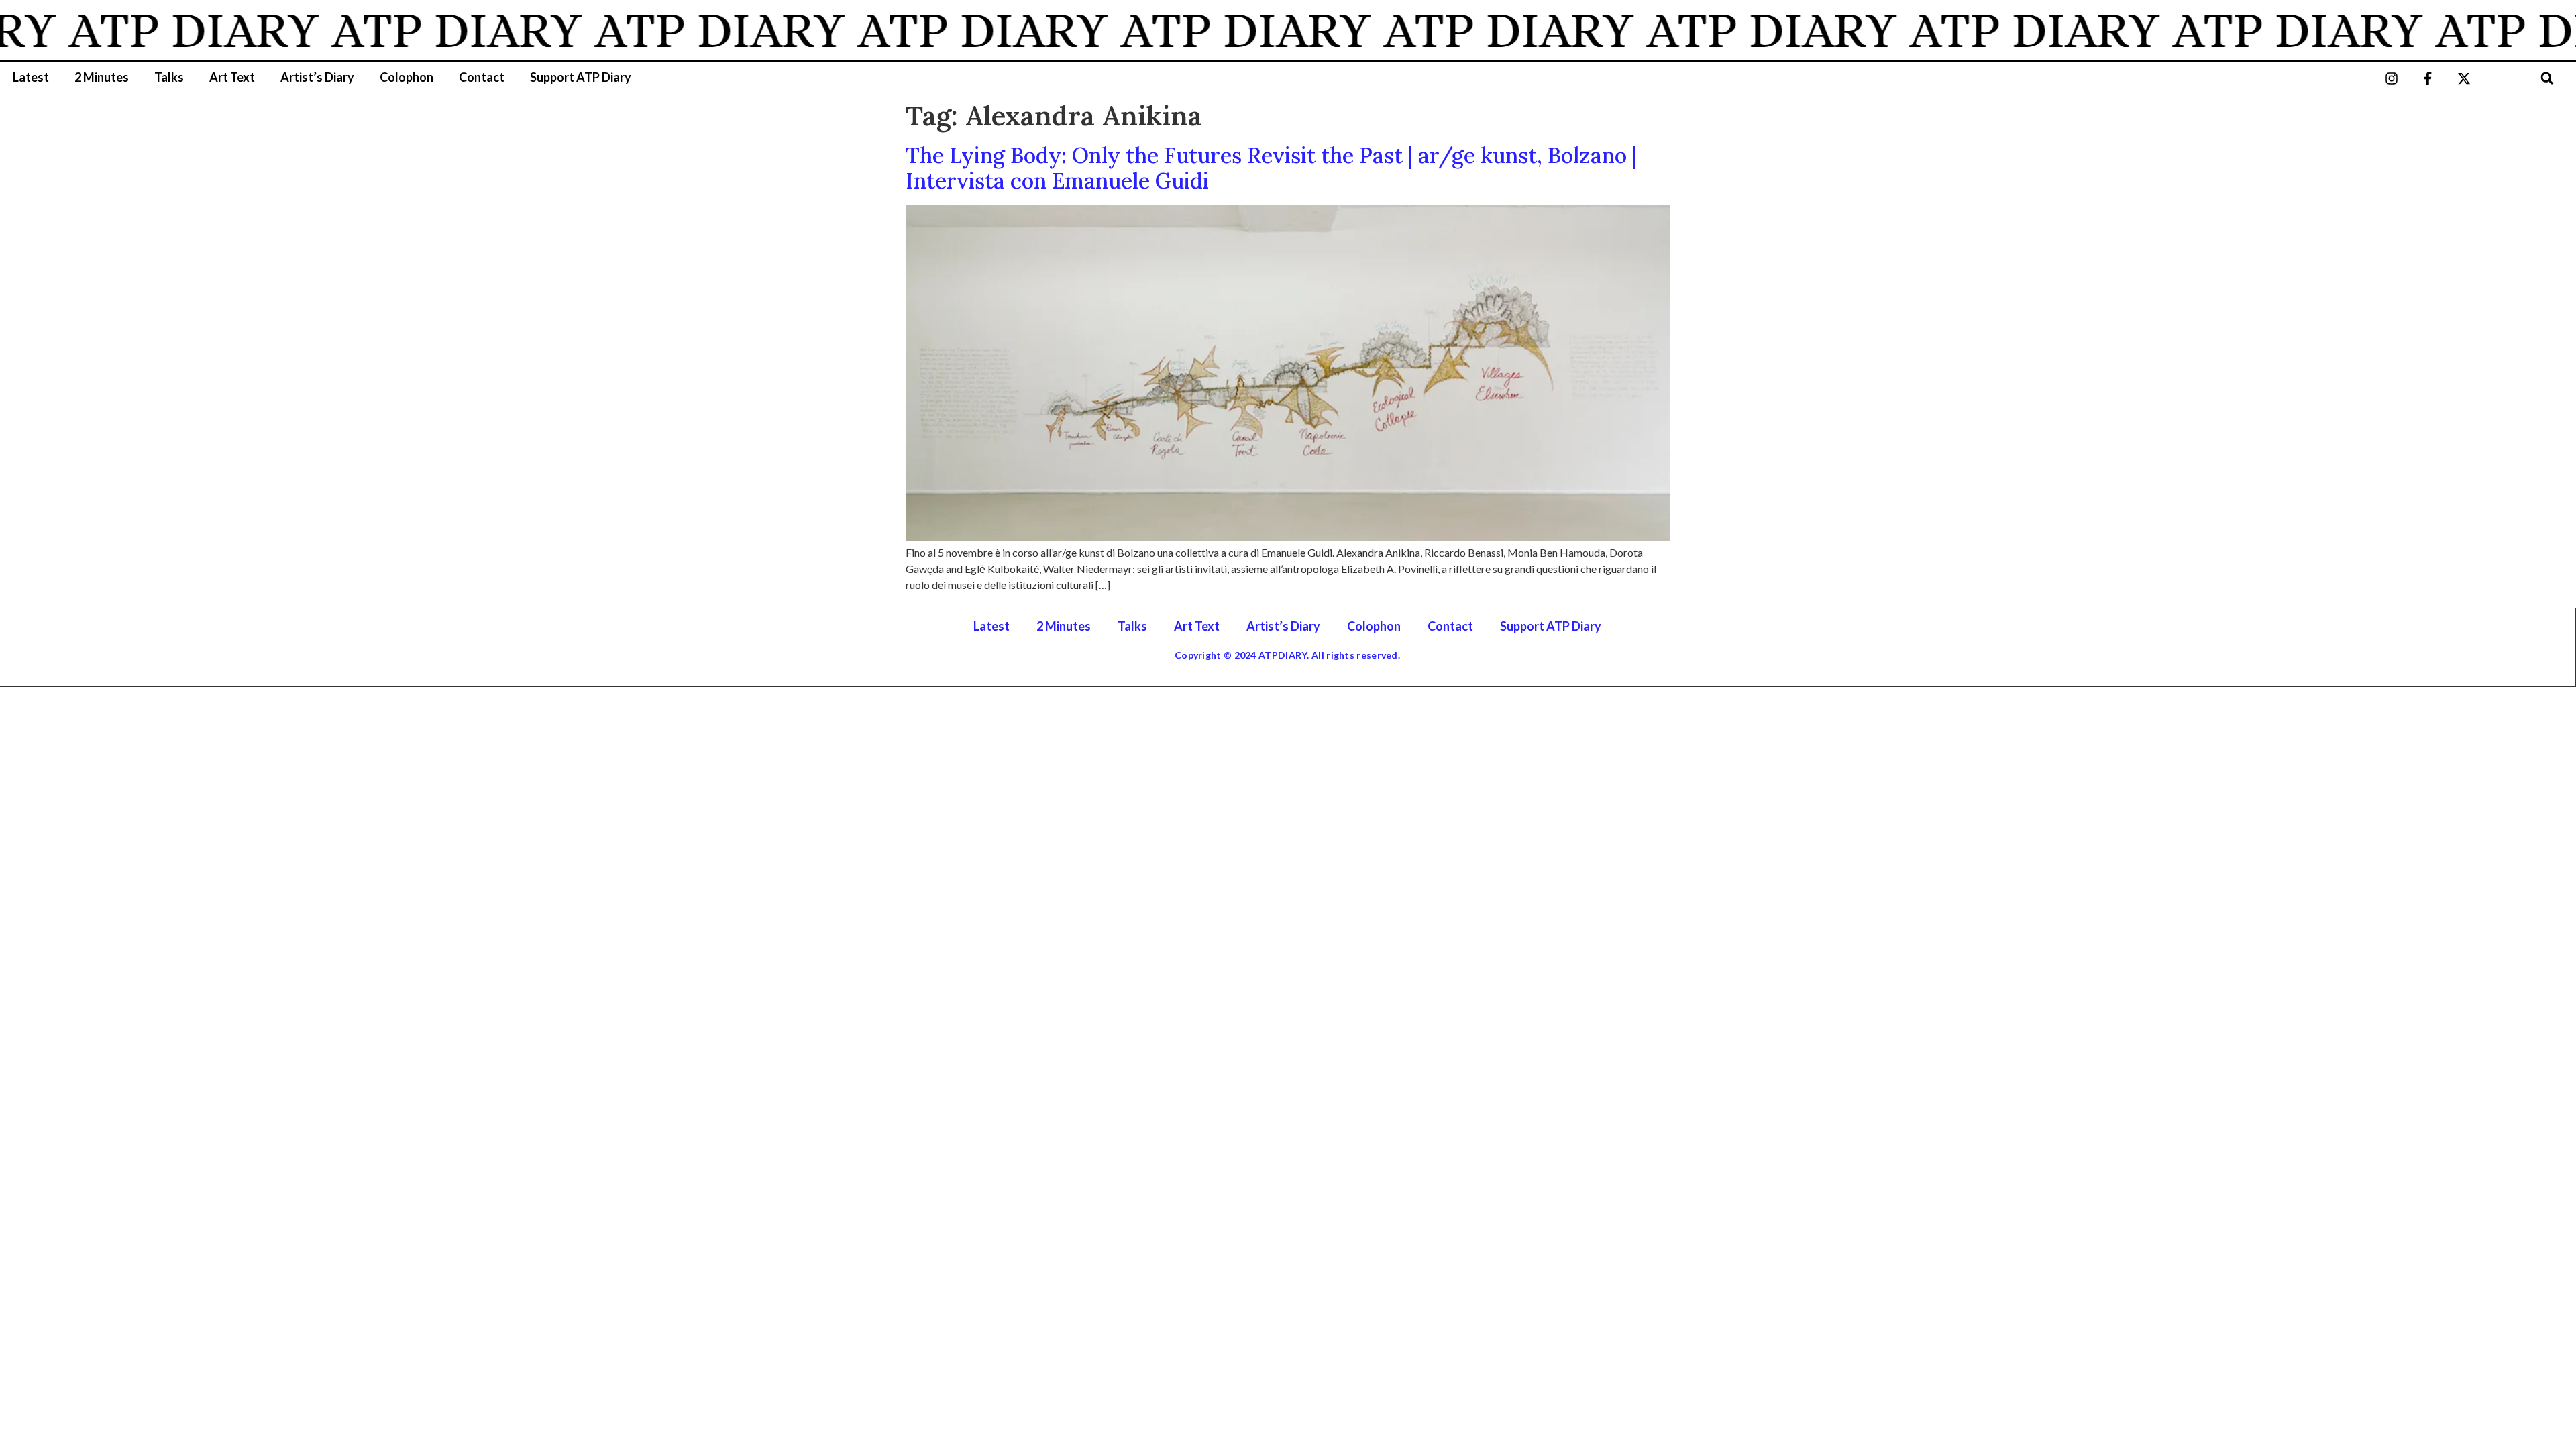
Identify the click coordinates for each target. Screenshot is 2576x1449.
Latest (31, 77)
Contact (482, 77)
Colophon (407, 77)
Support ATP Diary (581, 77)
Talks (169, 77)
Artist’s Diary (317, 77)
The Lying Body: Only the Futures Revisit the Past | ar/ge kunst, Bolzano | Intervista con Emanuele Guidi (1271, 168)
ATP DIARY (154, 30)
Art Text (232, 77)
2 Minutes (102, 77)
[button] (2547, 78)
